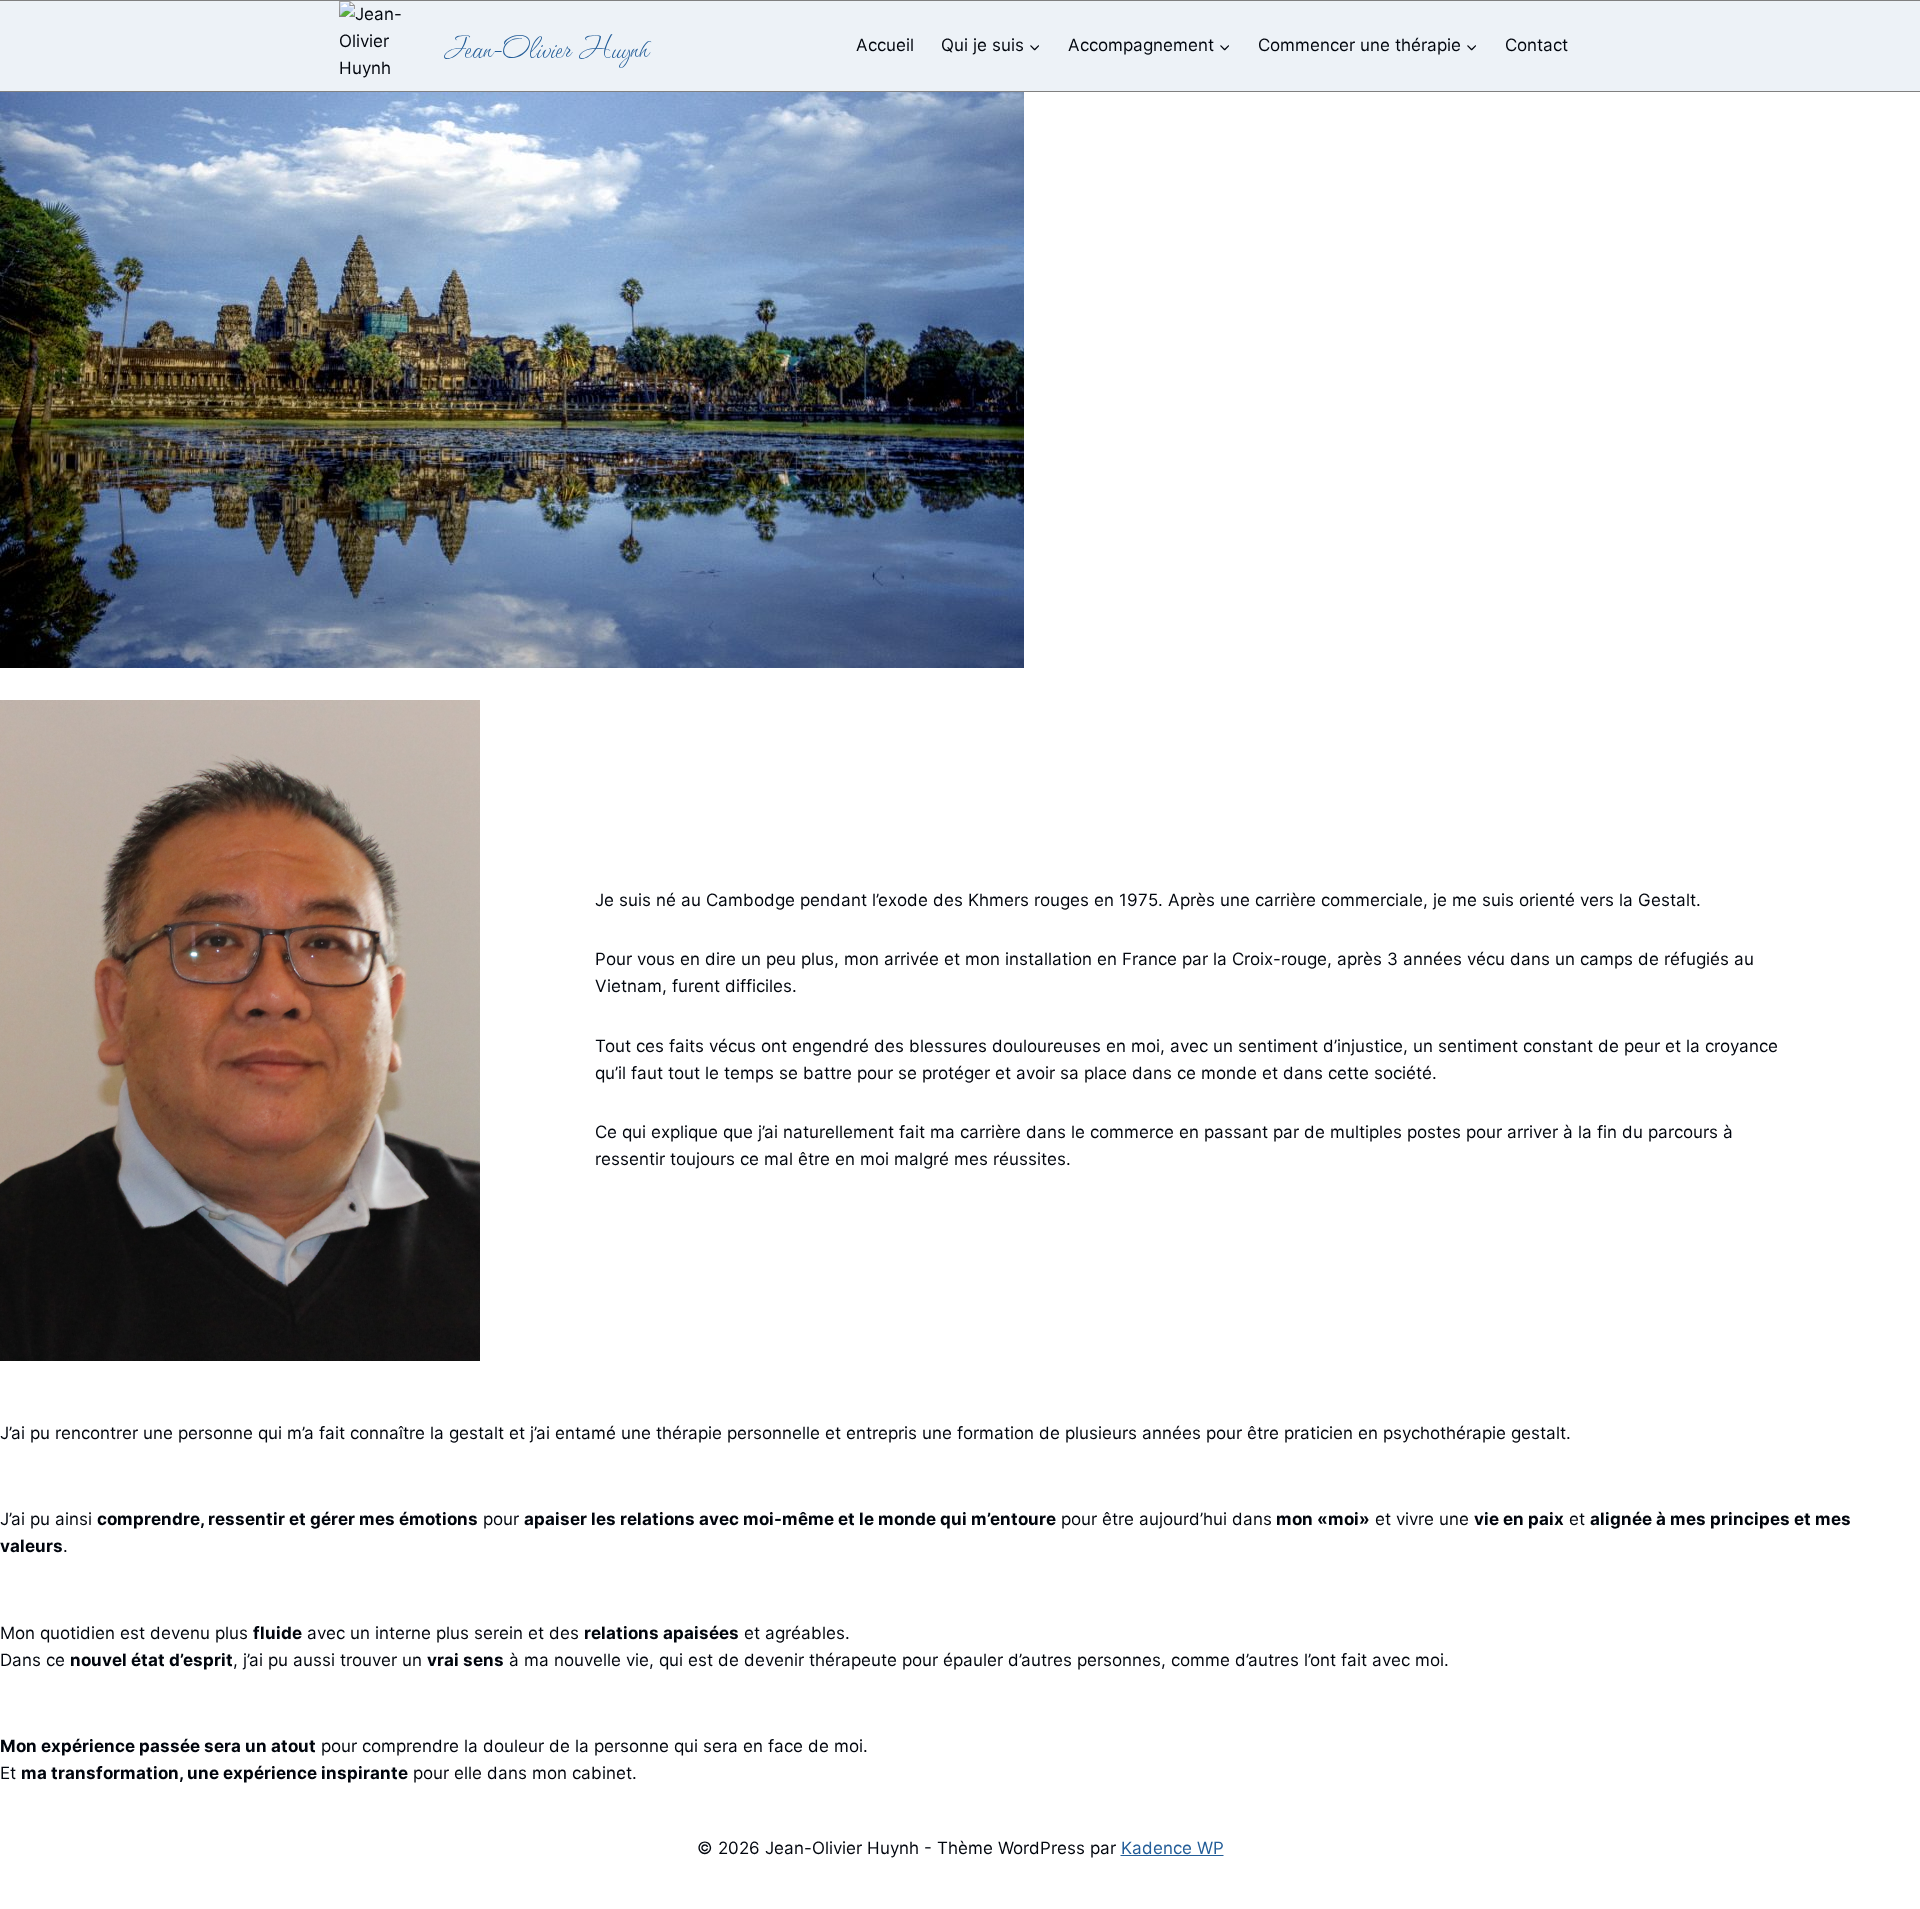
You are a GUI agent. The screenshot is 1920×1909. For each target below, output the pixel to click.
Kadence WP (1172, 1848)
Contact (1536, 45)
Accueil (885, 45)
